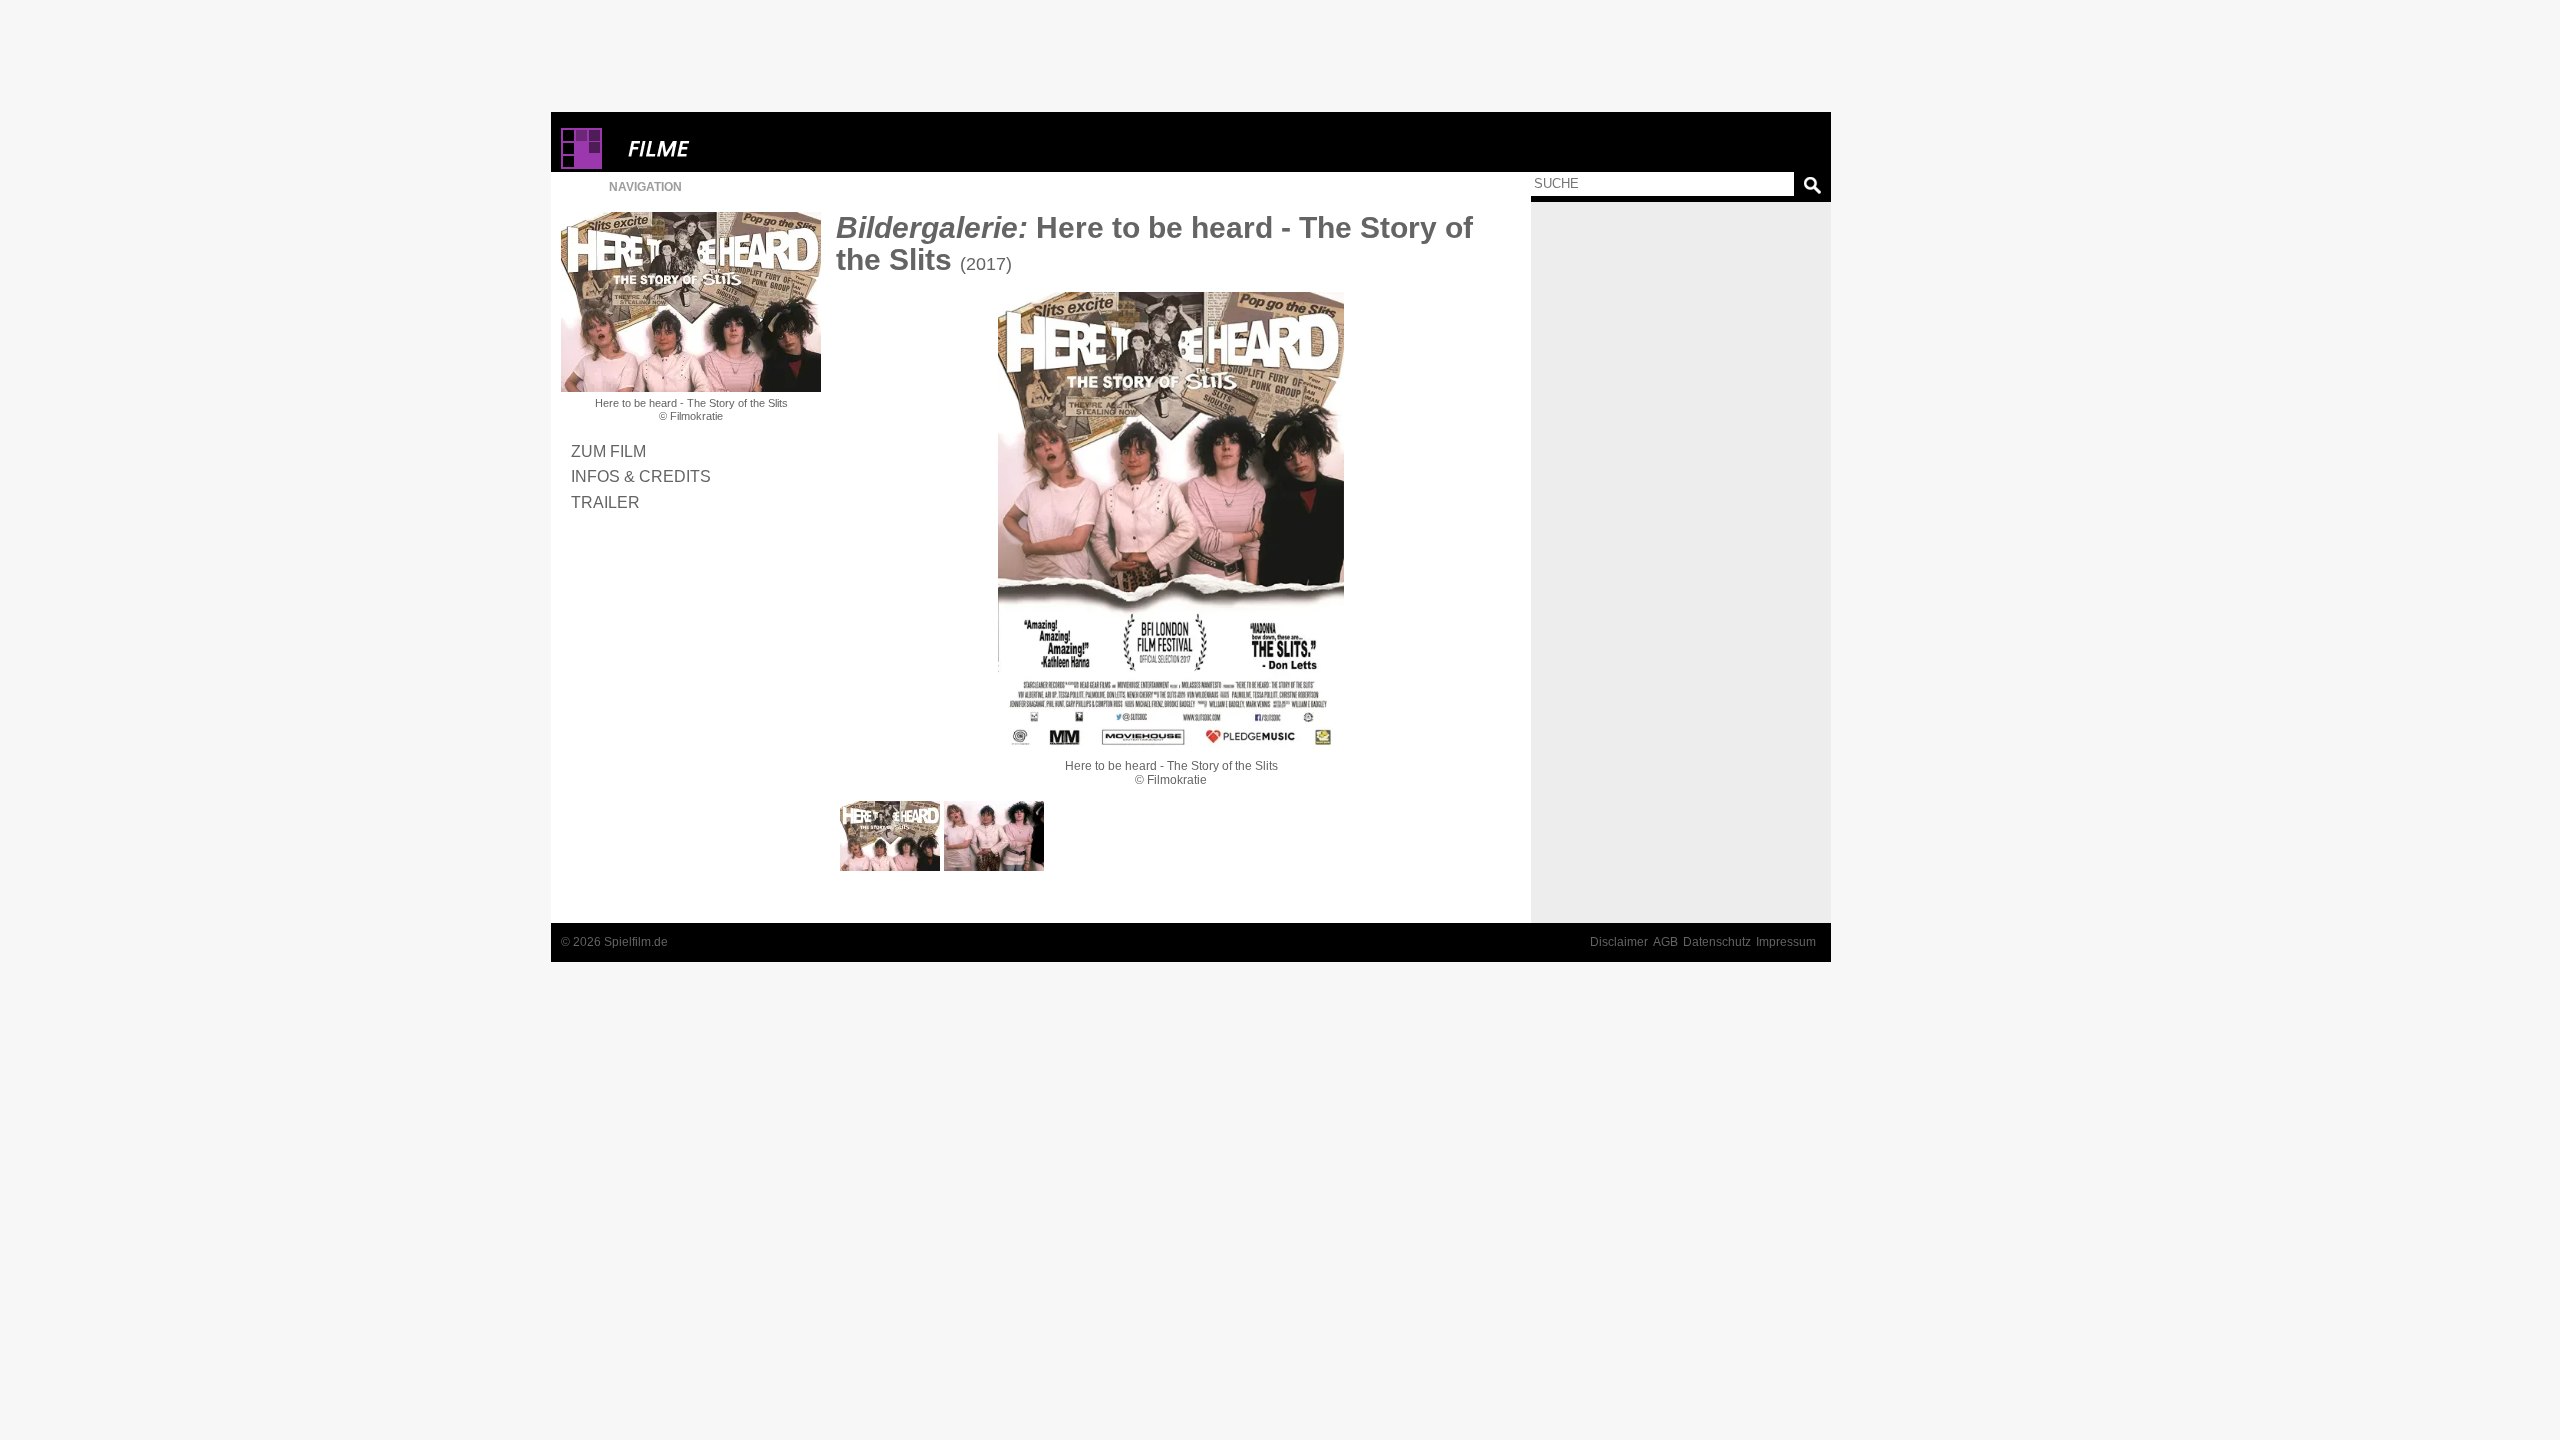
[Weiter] (1171, 522)
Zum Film (608, 451)
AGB (1665, 942)
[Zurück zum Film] (691, 302)
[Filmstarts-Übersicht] (731, 148)
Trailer (605, 502)
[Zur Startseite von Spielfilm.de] (581, 164)
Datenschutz (1717, 942)
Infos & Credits (641, 476)
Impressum (1786, 942)
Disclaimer (1619, 942)
